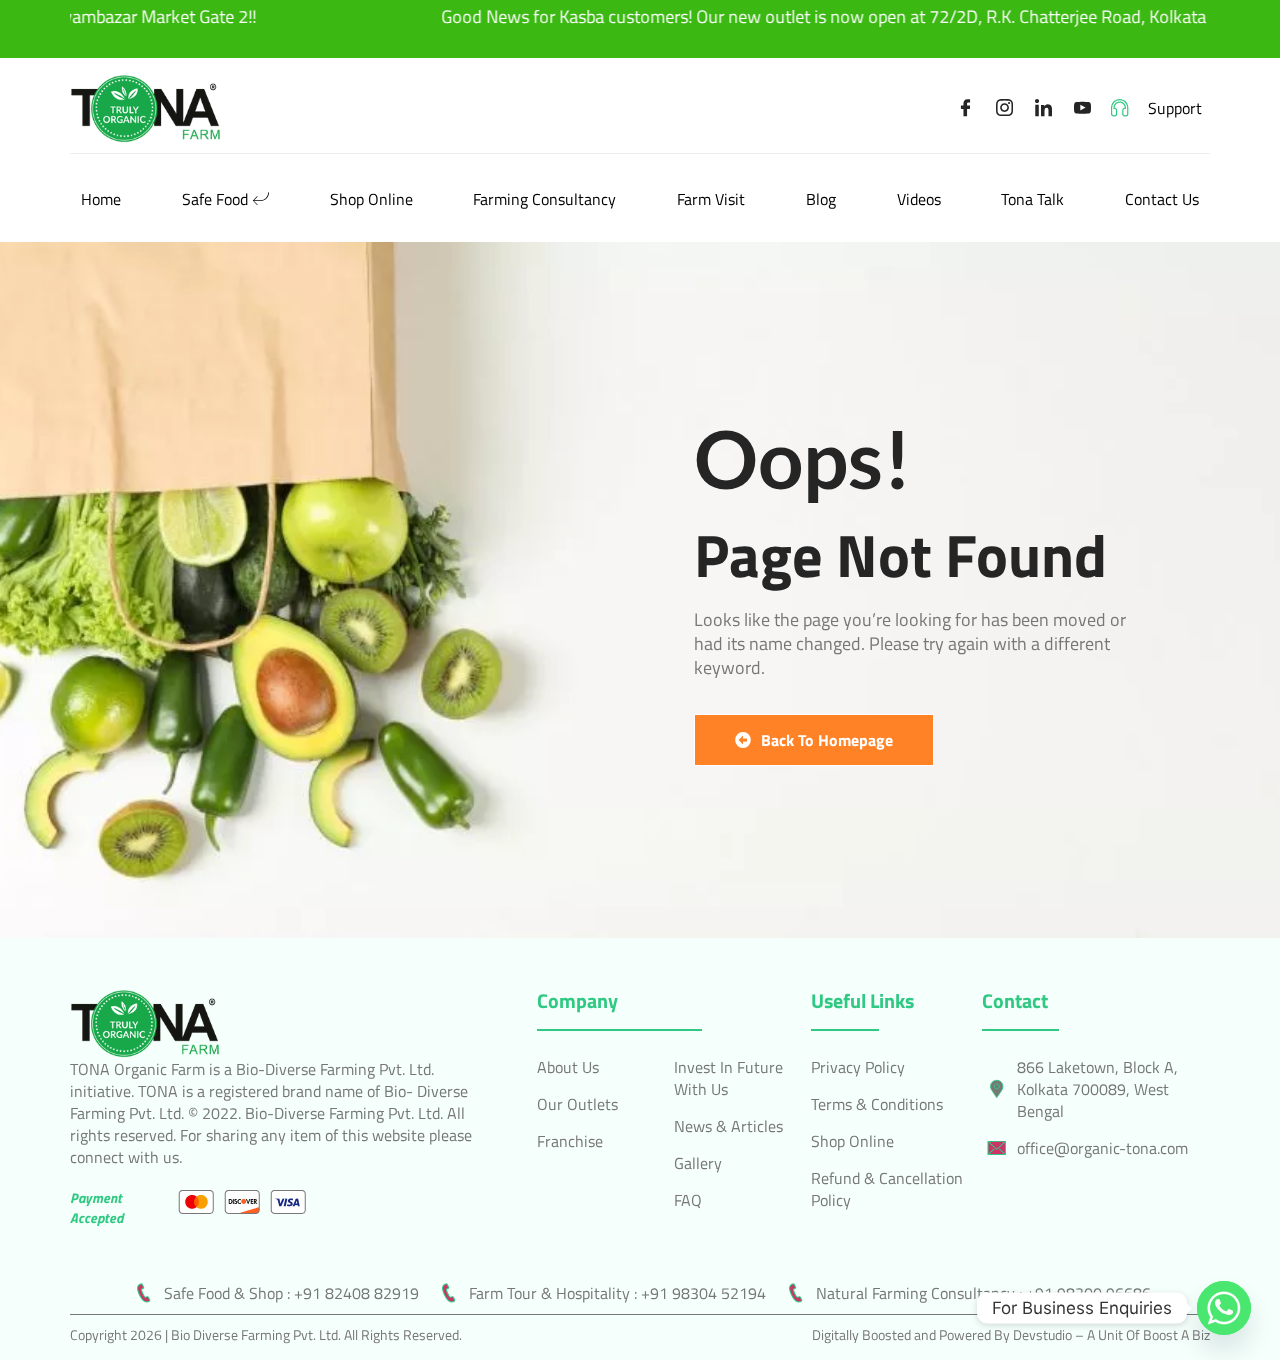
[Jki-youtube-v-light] (1083, 108)
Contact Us (1162, 199)
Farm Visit (711, 199)
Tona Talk (1032, 199)
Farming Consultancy (544, 199)
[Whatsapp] (1224, 1308)
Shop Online (371, 199)
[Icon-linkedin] (1044, 108)
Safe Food (215, 199)
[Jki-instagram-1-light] (1005, 108)
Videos (919, 199)
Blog (821, 199)
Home (101, 199)
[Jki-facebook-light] (966, 108)
